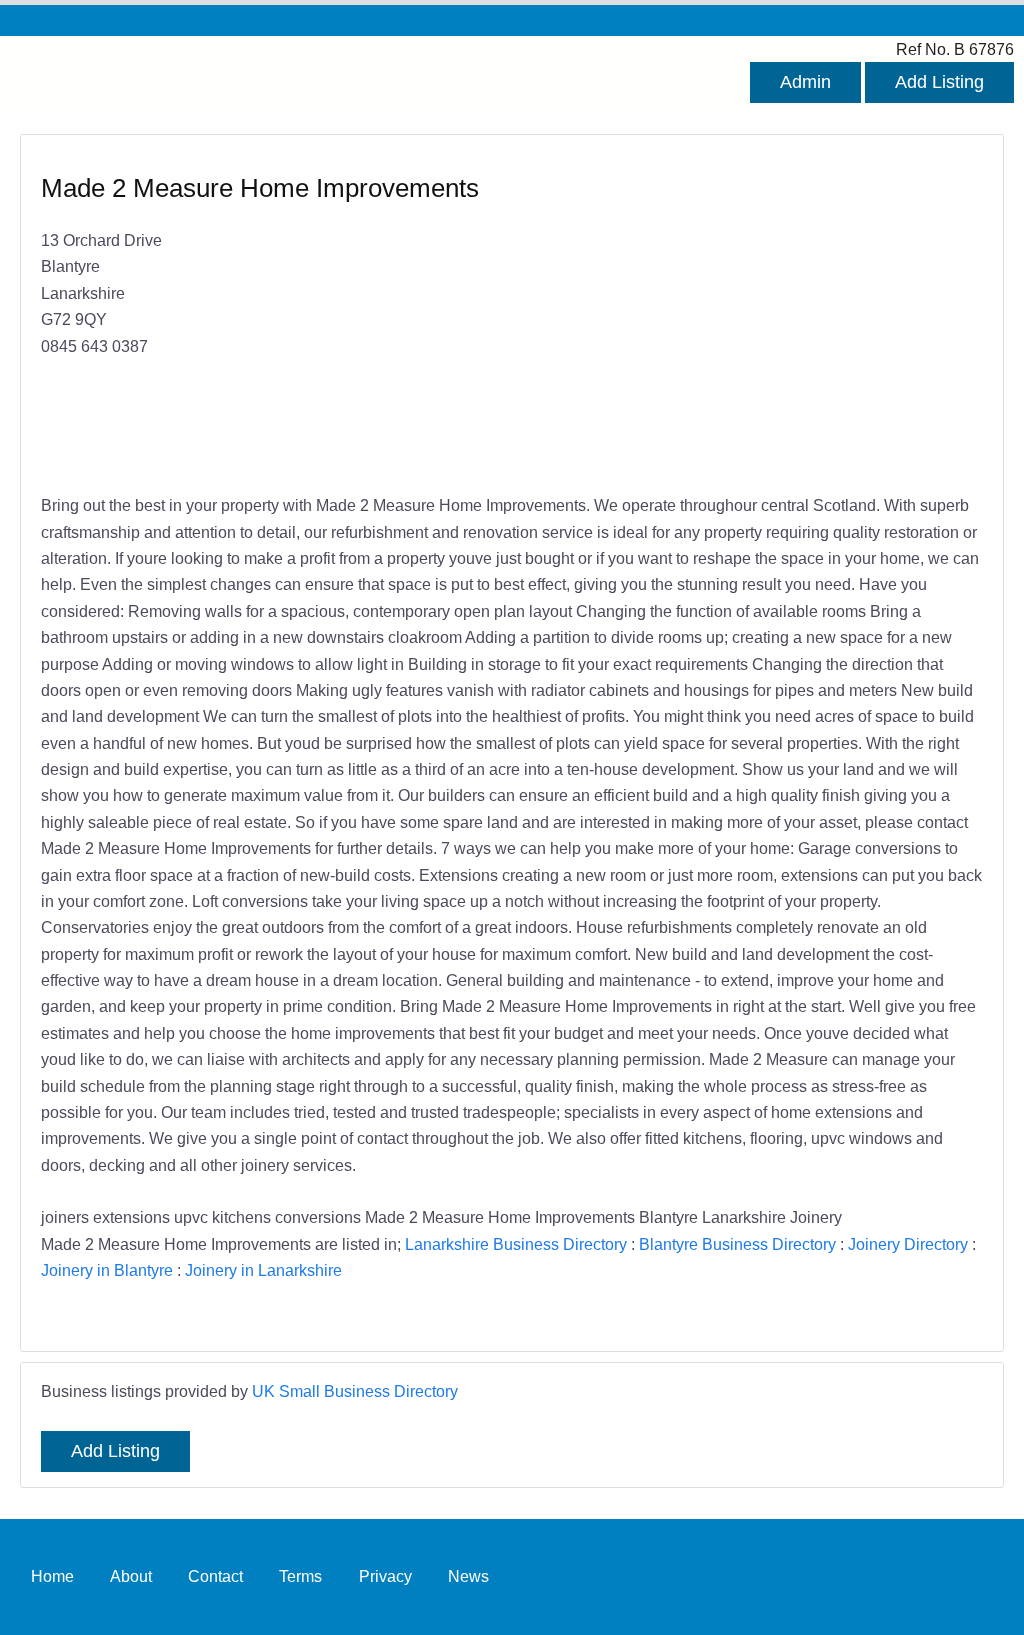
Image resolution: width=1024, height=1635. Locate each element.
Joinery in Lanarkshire (263, 1270)
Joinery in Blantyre (107, 1270)
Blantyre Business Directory (737, 1244)
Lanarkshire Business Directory (516, 1244)
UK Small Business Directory (355, 1391)
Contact (215, 1576)
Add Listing (939, 82)
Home (52, 1576)
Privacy (385, 1576)
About (131, 1576)
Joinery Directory (908, 1244)
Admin (805, 82)
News (468, 1576)
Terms (300, 1576)
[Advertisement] (737, 316)
